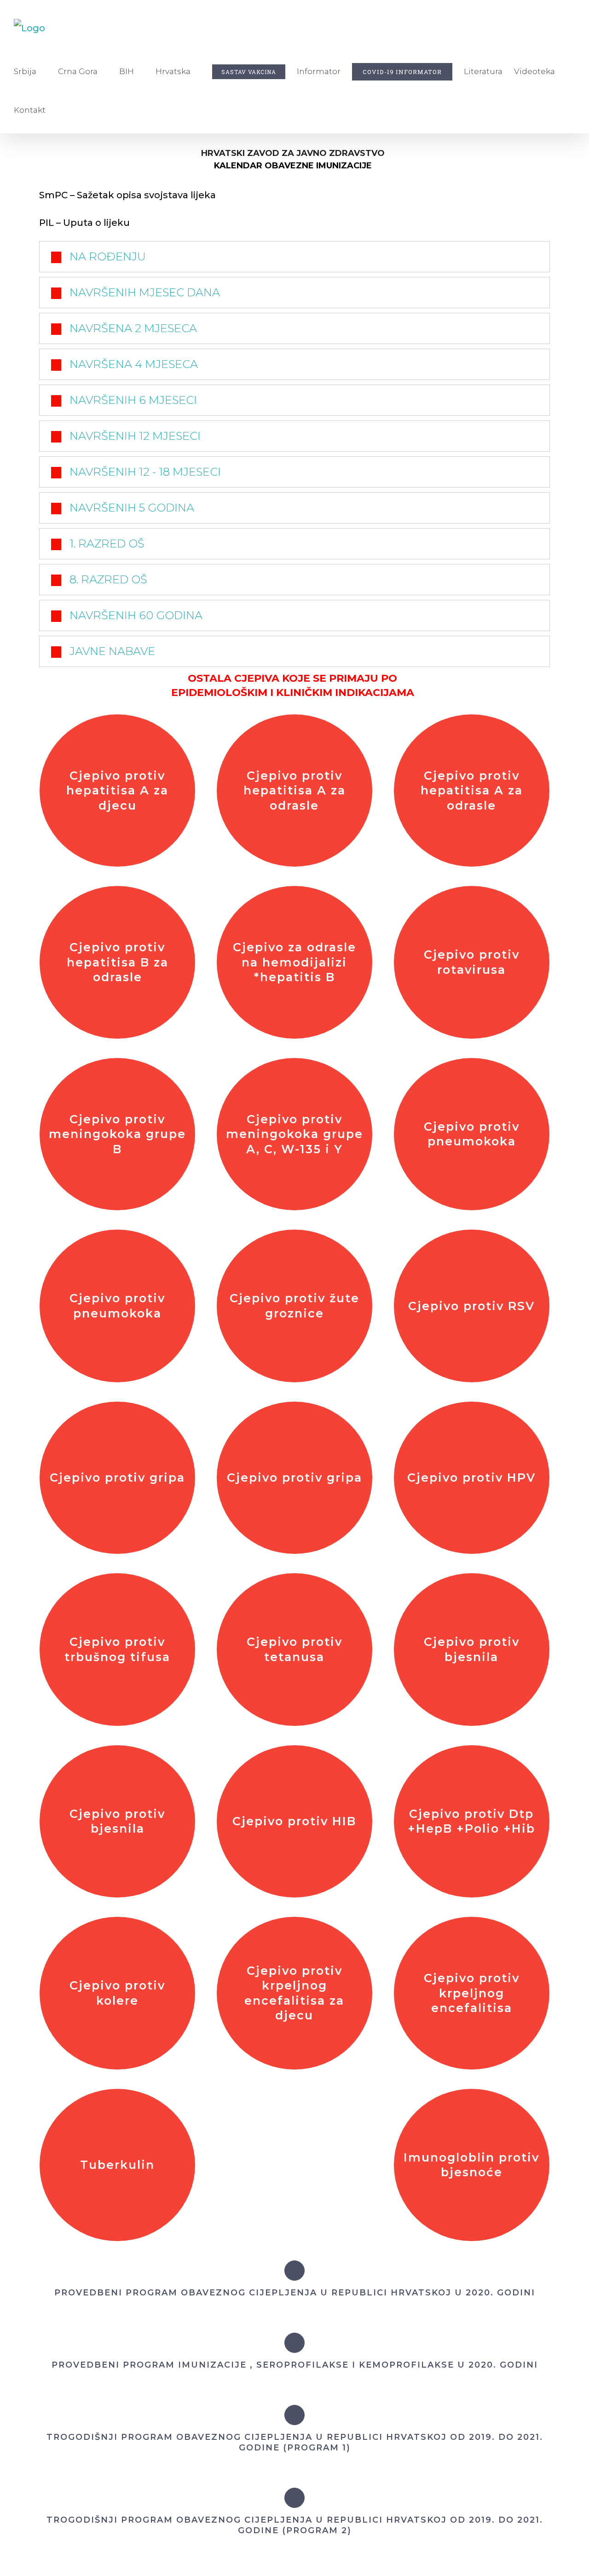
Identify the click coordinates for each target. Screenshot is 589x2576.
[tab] (294, 257)
